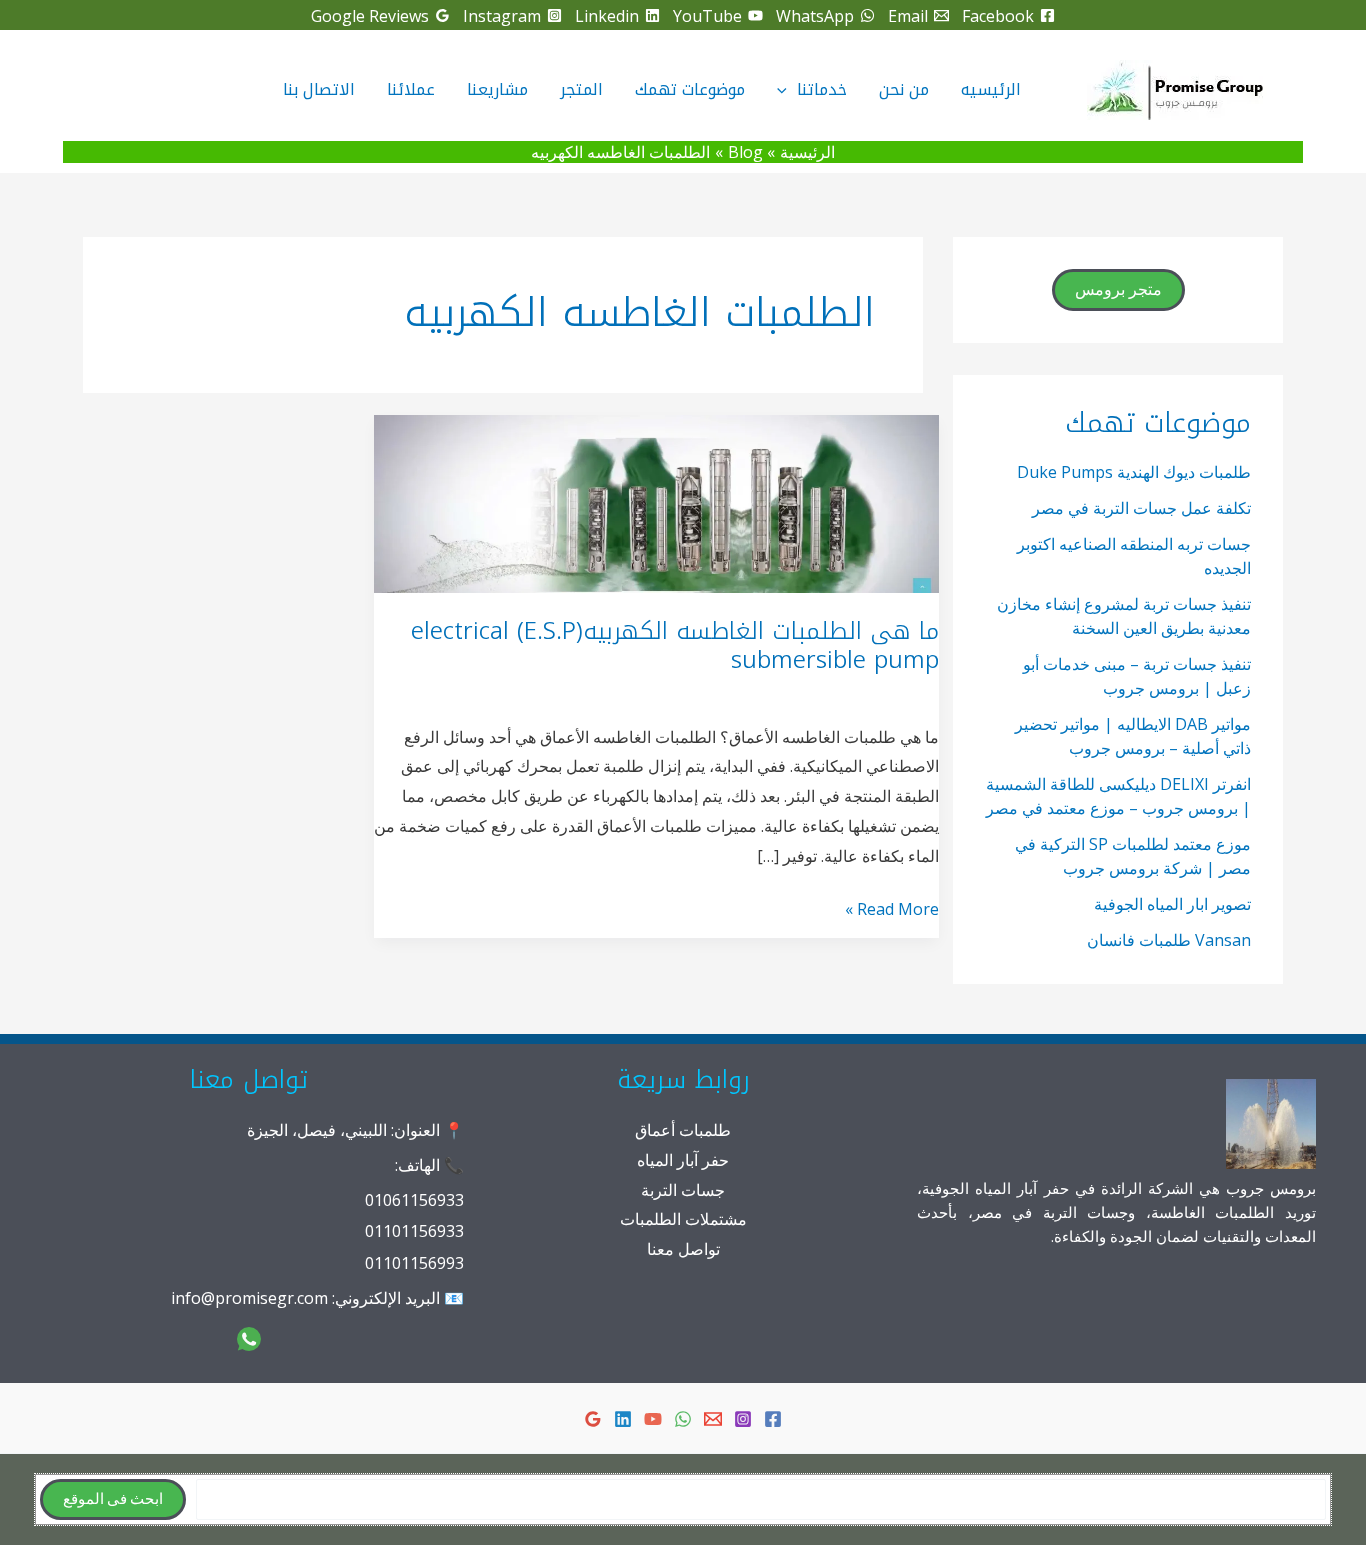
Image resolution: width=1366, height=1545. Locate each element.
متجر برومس (1118, 290)
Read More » (892, 911)
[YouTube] (653, 1419)
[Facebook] (773, 1419)
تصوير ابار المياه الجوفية (1172, 904)
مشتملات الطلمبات (683, 1219)
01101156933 (414, 1231)
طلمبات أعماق (683, 1130)
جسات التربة (683, 1190)
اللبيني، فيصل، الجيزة (317, 1130)
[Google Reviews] (593, 1419)
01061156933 (414, 1200)
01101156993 (414, 1263)
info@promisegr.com (249, 1298)
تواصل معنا (683, 1249)
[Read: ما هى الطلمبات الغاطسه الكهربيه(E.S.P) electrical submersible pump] (656, 502)
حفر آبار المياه (683, 1160)
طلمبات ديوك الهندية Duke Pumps (1134, 472)
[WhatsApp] (683, 1419)
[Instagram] (743, 1419)
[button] (787, 90)
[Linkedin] (623, 1419)
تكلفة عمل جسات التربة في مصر (1141, 508)
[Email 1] (713, 1419)
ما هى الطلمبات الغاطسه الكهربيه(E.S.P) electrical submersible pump (675, 646)
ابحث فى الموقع (113, 1499)
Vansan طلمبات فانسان (1169, 940)
